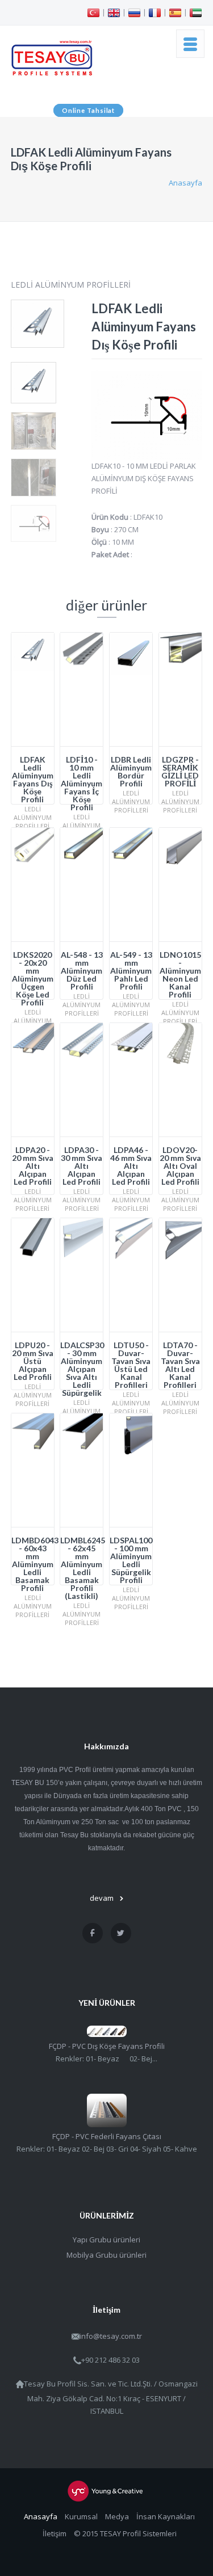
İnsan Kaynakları (166, 2516)
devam (102, 1898)
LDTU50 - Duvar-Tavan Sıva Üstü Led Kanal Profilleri (131, 1365)
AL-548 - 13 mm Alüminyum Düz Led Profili (82, 971)
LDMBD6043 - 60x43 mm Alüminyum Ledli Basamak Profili (35, 1564)
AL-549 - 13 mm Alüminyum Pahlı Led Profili (131, 971)
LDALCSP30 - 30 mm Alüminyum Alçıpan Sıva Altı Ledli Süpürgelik (82, 1369)
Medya (117, 2516)
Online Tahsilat (89, 110)
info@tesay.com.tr (111, 2336)
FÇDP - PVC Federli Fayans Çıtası (107, 2136)
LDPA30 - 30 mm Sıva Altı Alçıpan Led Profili (82, 1166)
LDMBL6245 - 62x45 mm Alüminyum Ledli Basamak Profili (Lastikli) (83, 1568)
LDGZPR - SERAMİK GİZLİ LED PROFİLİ (180, 771)
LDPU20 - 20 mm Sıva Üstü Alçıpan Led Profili (33, 1361)
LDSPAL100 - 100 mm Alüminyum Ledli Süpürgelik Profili (131, 1560)
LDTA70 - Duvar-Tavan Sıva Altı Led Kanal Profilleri (180, 1365)
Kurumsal (81, 2516)
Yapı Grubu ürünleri (106, 2240)
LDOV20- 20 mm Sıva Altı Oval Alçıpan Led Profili (180, 1166)
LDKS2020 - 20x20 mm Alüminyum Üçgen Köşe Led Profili (33, 978)
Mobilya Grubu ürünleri (106, 2255)
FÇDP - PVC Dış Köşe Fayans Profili (107, 2046)
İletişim (55, 2533)
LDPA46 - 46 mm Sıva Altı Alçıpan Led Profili (131, 1166)
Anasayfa (185, 183)
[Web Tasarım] (107, 2491)
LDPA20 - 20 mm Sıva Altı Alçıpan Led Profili (33, 1166)
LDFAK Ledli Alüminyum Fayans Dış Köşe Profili (33, 779)
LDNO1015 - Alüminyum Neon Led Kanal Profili (180, 975)
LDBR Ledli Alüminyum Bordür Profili (131, 771)
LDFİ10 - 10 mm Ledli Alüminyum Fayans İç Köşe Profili (82, 783)
